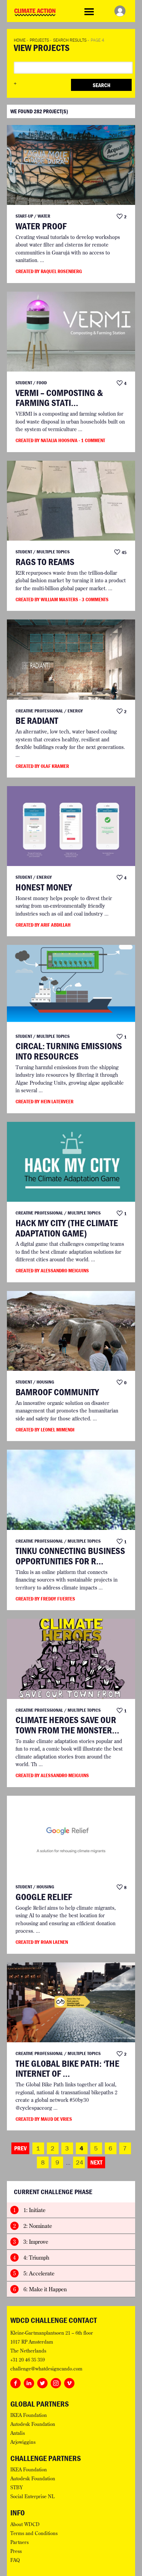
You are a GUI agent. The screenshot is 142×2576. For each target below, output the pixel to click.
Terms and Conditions (34, 2533)
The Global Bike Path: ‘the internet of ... (67, 2069)
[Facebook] (16, 2382)
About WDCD (25, 2524)
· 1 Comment (92, 440)
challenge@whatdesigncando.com (46, 2369)
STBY (17, 2488)
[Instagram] (56, 2382)
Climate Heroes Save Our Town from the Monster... (67, 1725)
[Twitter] (42, 2382)
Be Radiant (37, 721)
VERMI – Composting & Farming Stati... (59, 398)
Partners (19, 2542)
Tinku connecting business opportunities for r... (70, 1556)
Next (96, 2162)
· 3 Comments (94, 599)
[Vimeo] (69, 2382)
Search (102, 85)
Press (16, 2551)
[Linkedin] (29, 2382)
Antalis (18, 2433)
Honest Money (44, 887)
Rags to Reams (45, 562)
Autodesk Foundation (33, 2424)
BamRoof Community (57, 1392)
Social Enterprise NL (32, 2496)
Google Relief (44, 1897)
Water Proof (41, 226)
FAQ (15, 2560)
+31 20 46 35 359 (28, 2360)
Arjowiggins (23, 2442)
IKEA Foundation (29, 2415)
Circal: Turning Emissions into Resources (69, 1051)
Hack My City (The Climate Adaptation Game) (67, 1228)
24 (80, 2162)
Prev (20, 2148)
